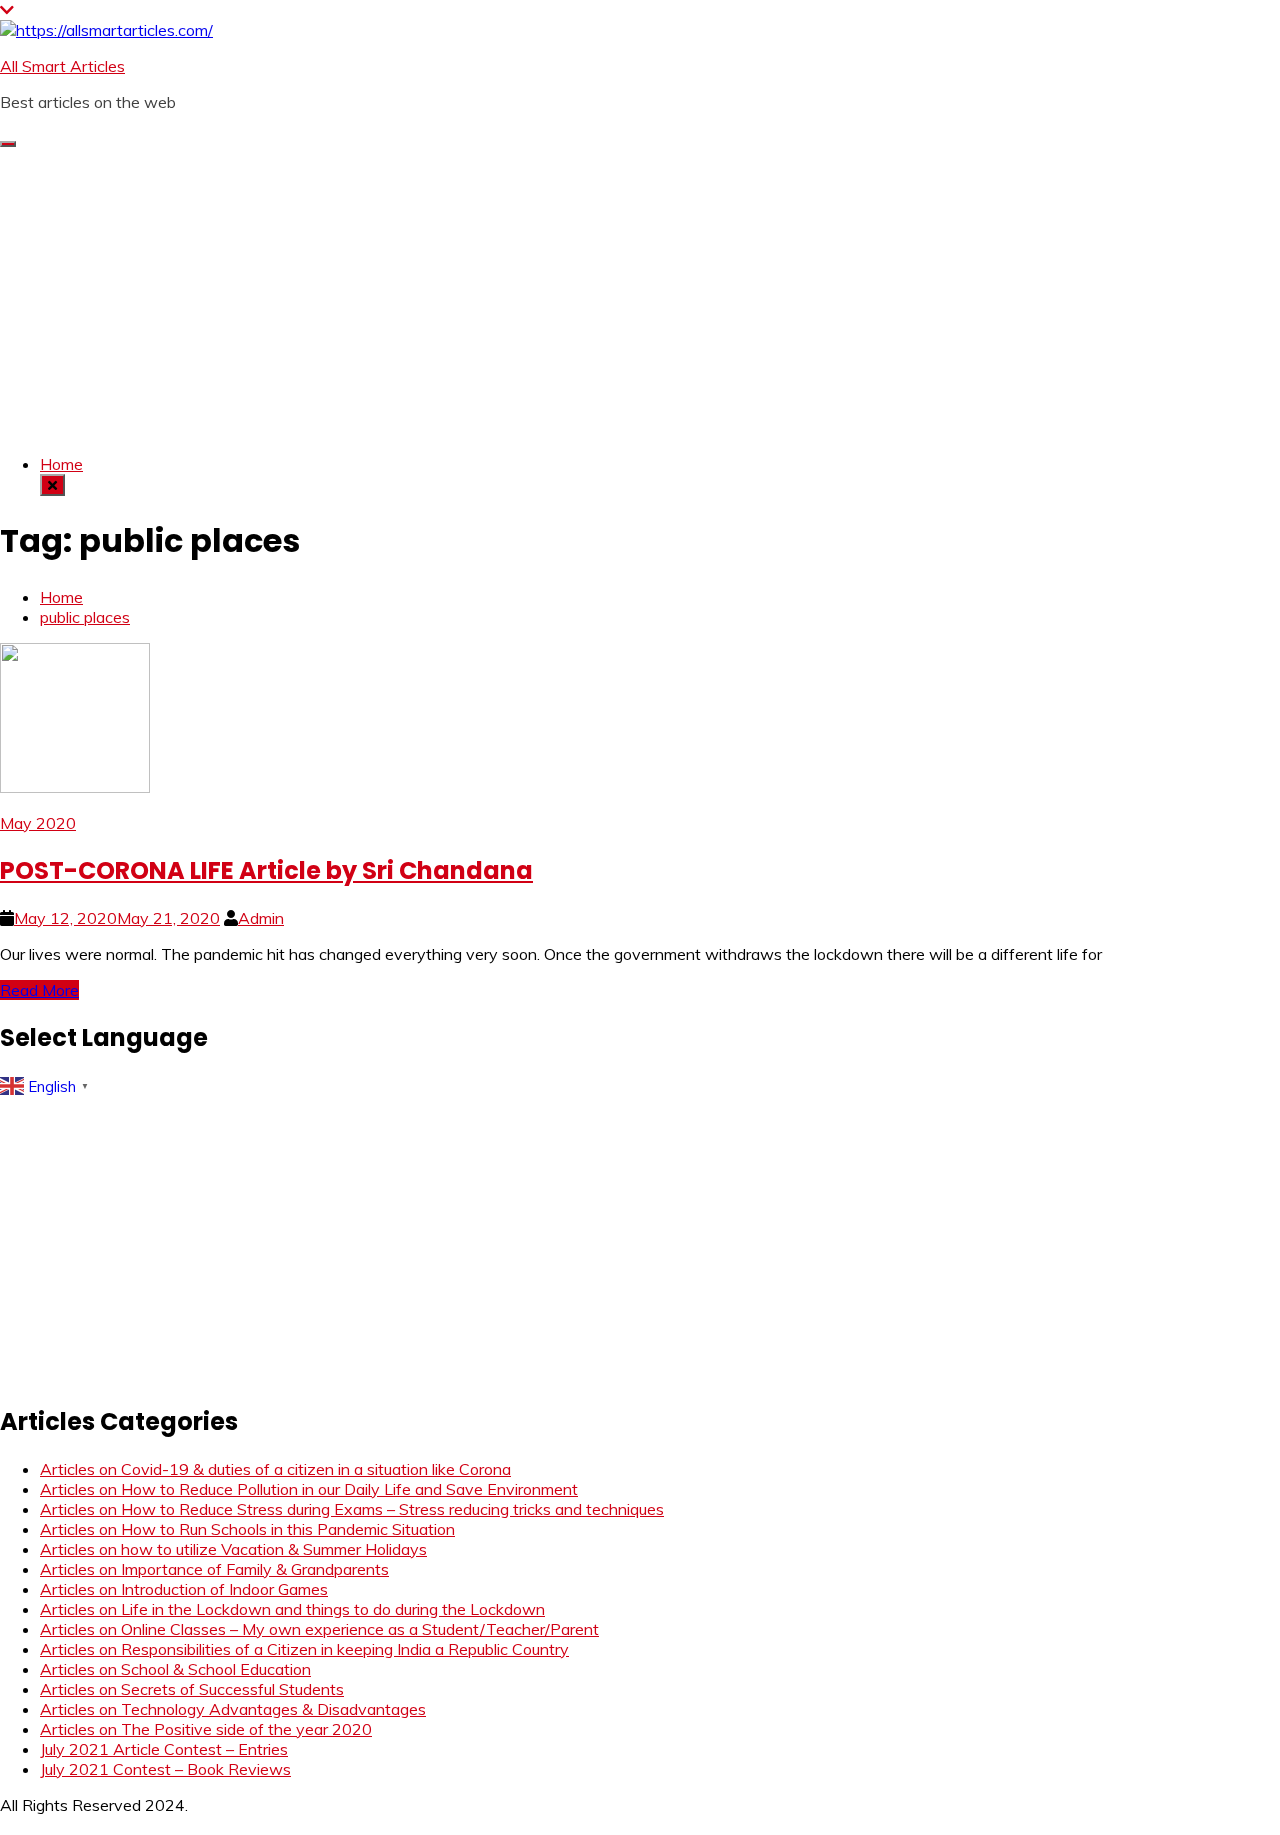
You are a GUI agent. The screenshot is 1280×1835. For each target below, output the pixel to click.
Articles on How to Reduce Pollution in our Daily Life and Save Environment (309, 1489)
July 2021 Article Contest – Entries (164, 1749)
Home (61, 464)
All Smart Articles (62, 66)
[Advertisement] (640, 298)
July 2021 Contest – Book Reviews (165, 1769)
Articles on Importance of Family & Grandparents (214, 1569)
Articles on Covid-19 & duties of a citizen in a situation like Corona (275, 1469)
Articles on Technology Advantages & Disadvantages (233, 1709)
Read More (39, 990)
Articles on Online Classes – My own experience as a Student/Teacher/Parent (319, 1629)
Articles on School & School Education (175, 1669)
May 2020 (38, 823)
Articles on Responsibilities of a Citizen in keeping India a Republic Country (304, 1649)
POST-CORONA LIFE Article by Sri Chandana (266, 870)
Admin (261, 918)
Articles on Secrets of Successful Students (192, 1689)
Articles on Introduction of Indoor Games (184, 1589)
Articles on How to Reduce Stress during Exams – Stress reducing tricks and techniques (352, 1509)
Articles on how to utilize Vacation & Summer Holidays (233, 1549)
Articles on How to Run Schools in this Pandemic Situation (247, 1529)
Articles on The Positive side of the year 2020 (206, 1729)
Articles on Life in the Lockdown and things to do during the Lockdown (292, 1609)
